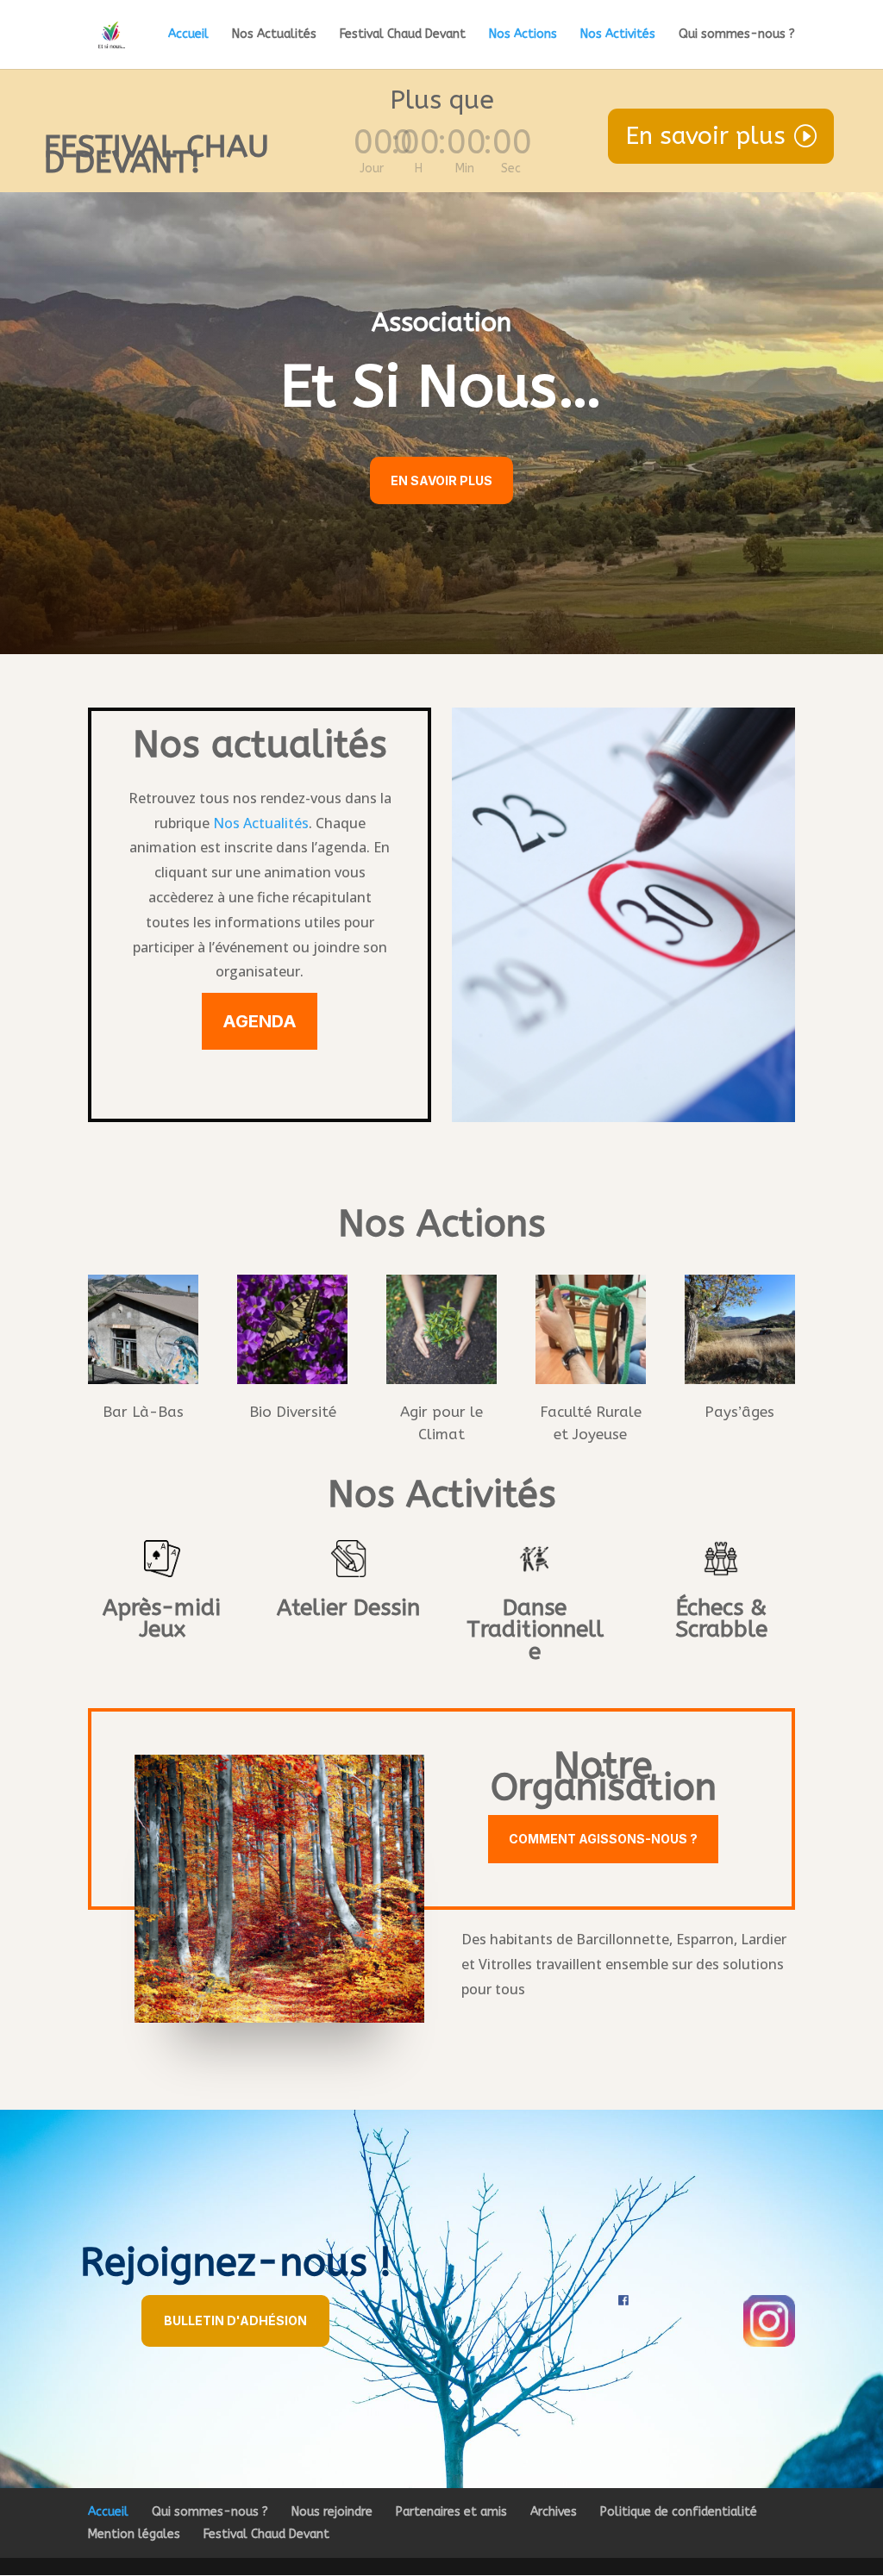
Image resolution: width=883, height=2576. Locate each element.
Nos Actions (523, 35)
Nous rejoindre (332, 2512)
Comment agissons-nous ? (603, 1839)
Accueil (188, 35)
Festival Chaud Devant (403, 35)
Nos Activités (618, 35)
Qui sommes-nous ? (737, 35)
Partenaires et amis (451, 2512)
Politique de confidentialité (679, 2512)
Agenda (260, 1021)
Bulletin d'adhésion (235, 2320)
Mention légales (134, 2534)
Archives (554, 2512)
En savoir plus (705, 136)
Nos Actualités (274, 35)
